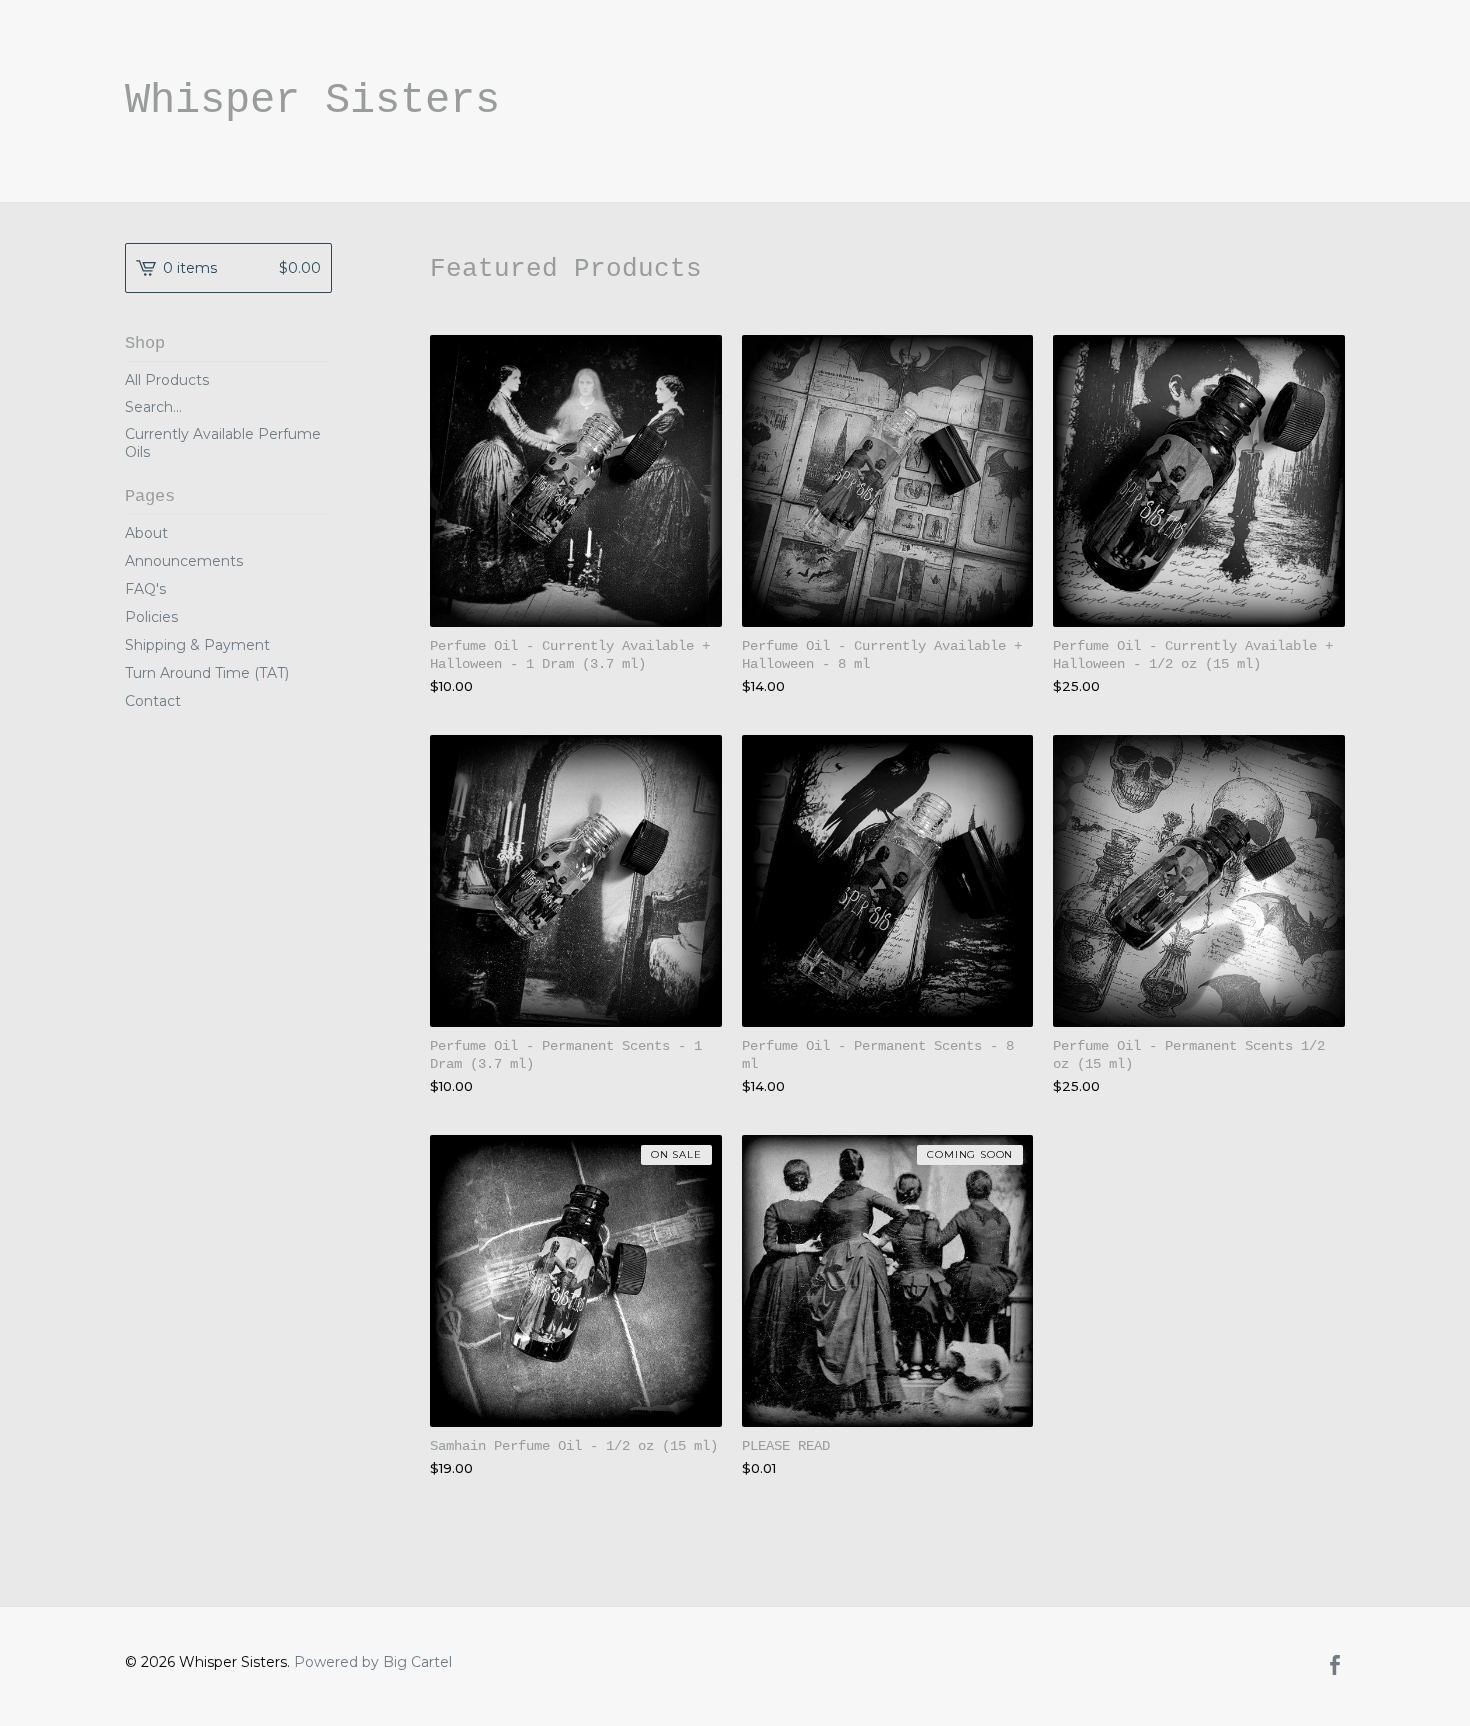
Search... (153, 407)
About (146, 533)
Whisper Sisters (312, 101)
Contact (153, 701)
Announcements (184, 561)
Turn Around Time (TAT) (207, 673)
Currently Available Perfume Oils (223, 443)
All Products (167, 380)
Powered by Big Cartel (373, 1662)
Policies (151, 617)
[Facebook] (1335, 1667)
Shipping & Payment (197, 645)
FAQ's (145, 589)
